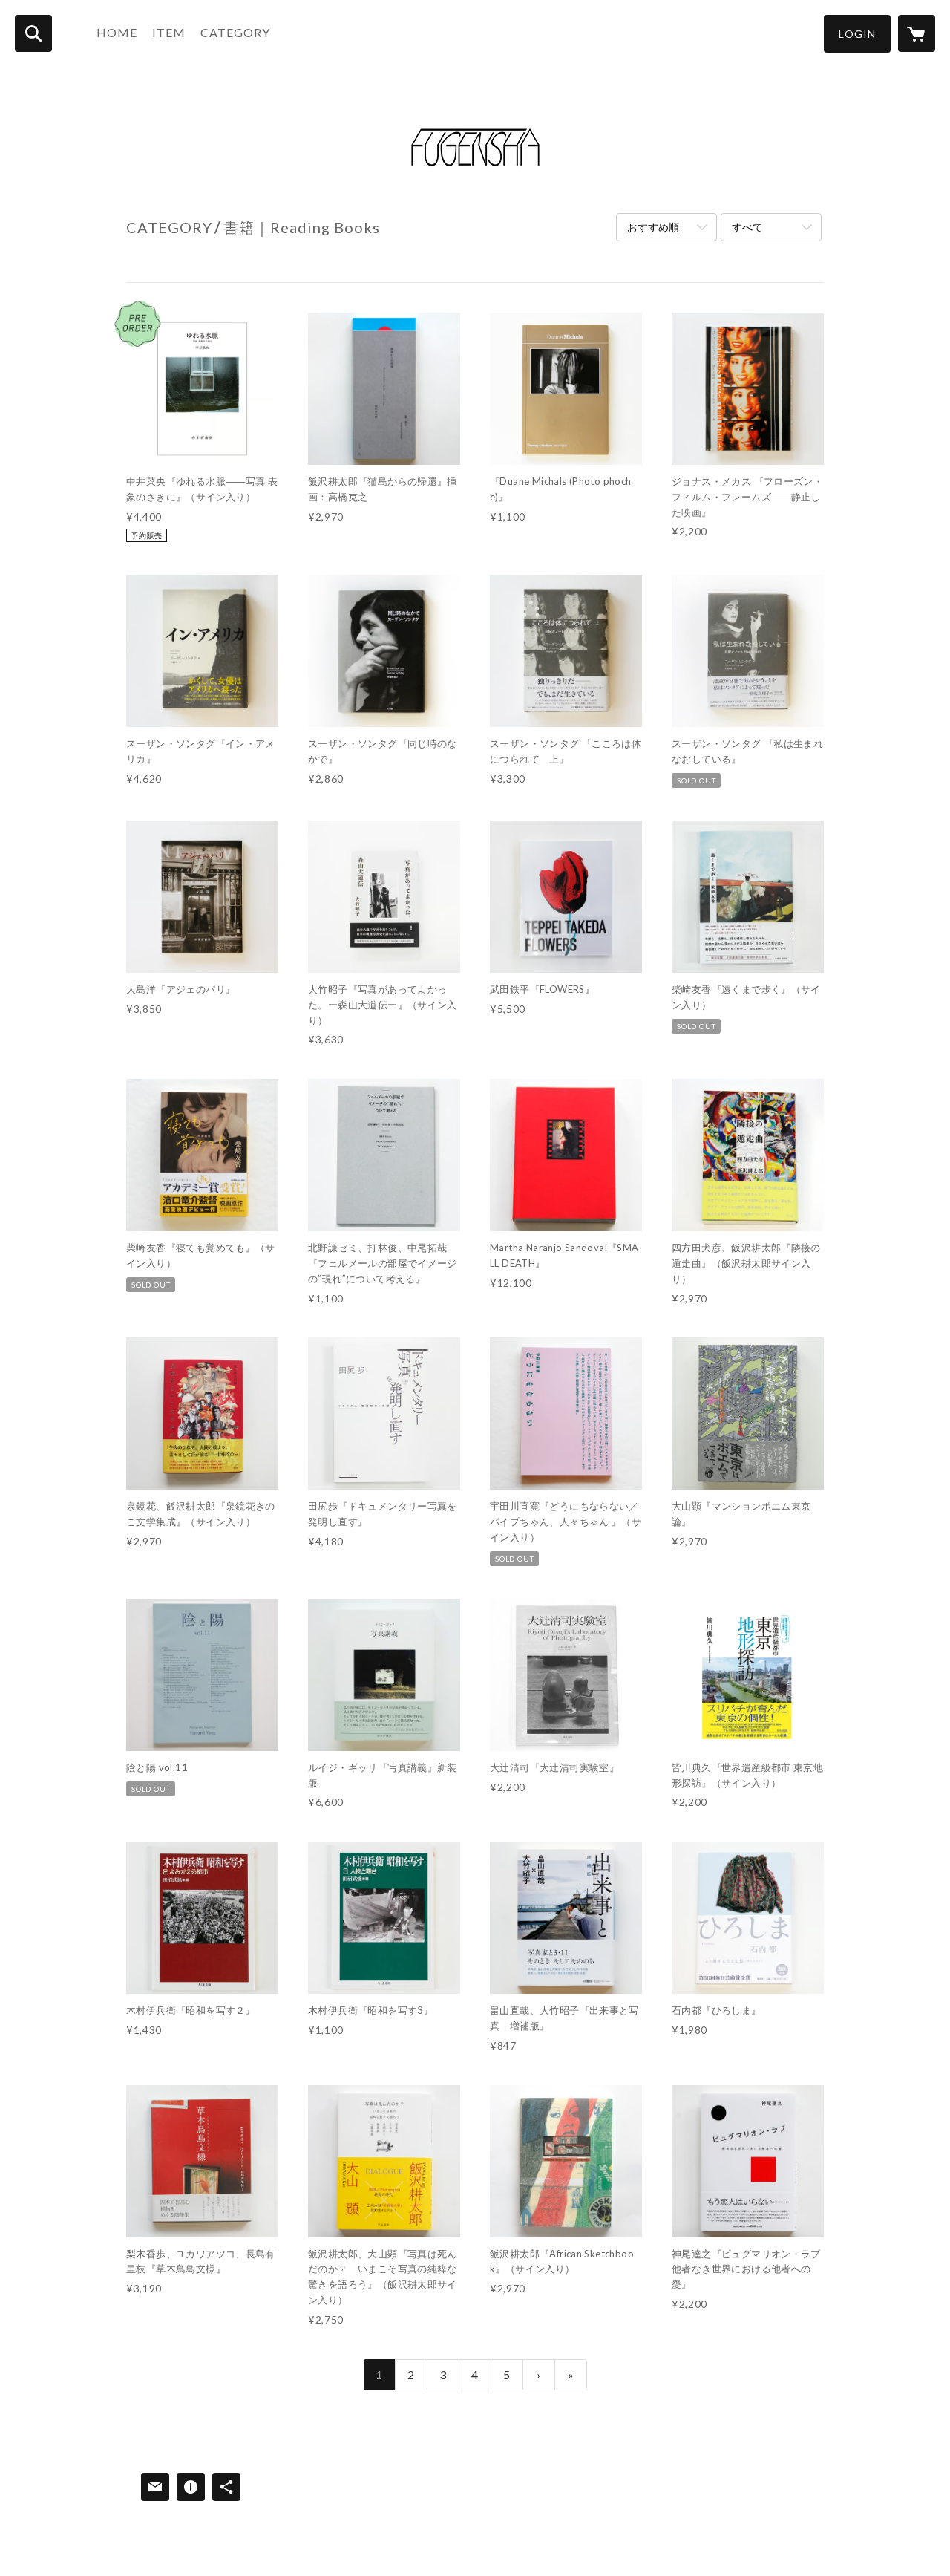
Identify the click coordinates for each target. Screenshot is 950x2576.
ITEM (169, 32)
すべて (747, 227)
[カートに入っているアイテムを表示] (917, 33)
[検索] (33, 33)
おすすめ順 (653, 227)
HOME (117, 32)
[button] (857, 34)
